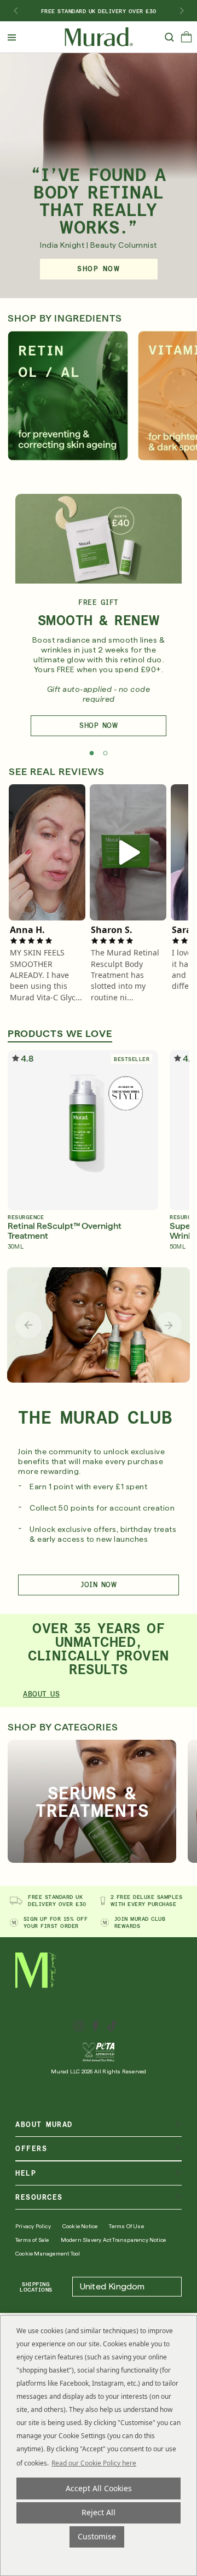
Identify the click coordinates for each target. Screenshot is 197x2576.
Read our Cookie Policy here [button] (94, 2463)
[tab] (92, 753)
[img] (99, 37)
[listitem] (47, 852)
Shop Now (99, 725)
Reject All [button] (99, 2512)
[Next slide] (182, 11)
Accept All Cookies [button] (99, 2488)
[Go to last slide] (15, 11)
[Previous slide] (28, 1325)
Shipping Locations (36, 2287)
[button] (186, 39)
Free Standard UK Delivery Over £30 (99, 11)
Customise (97, 2536)
